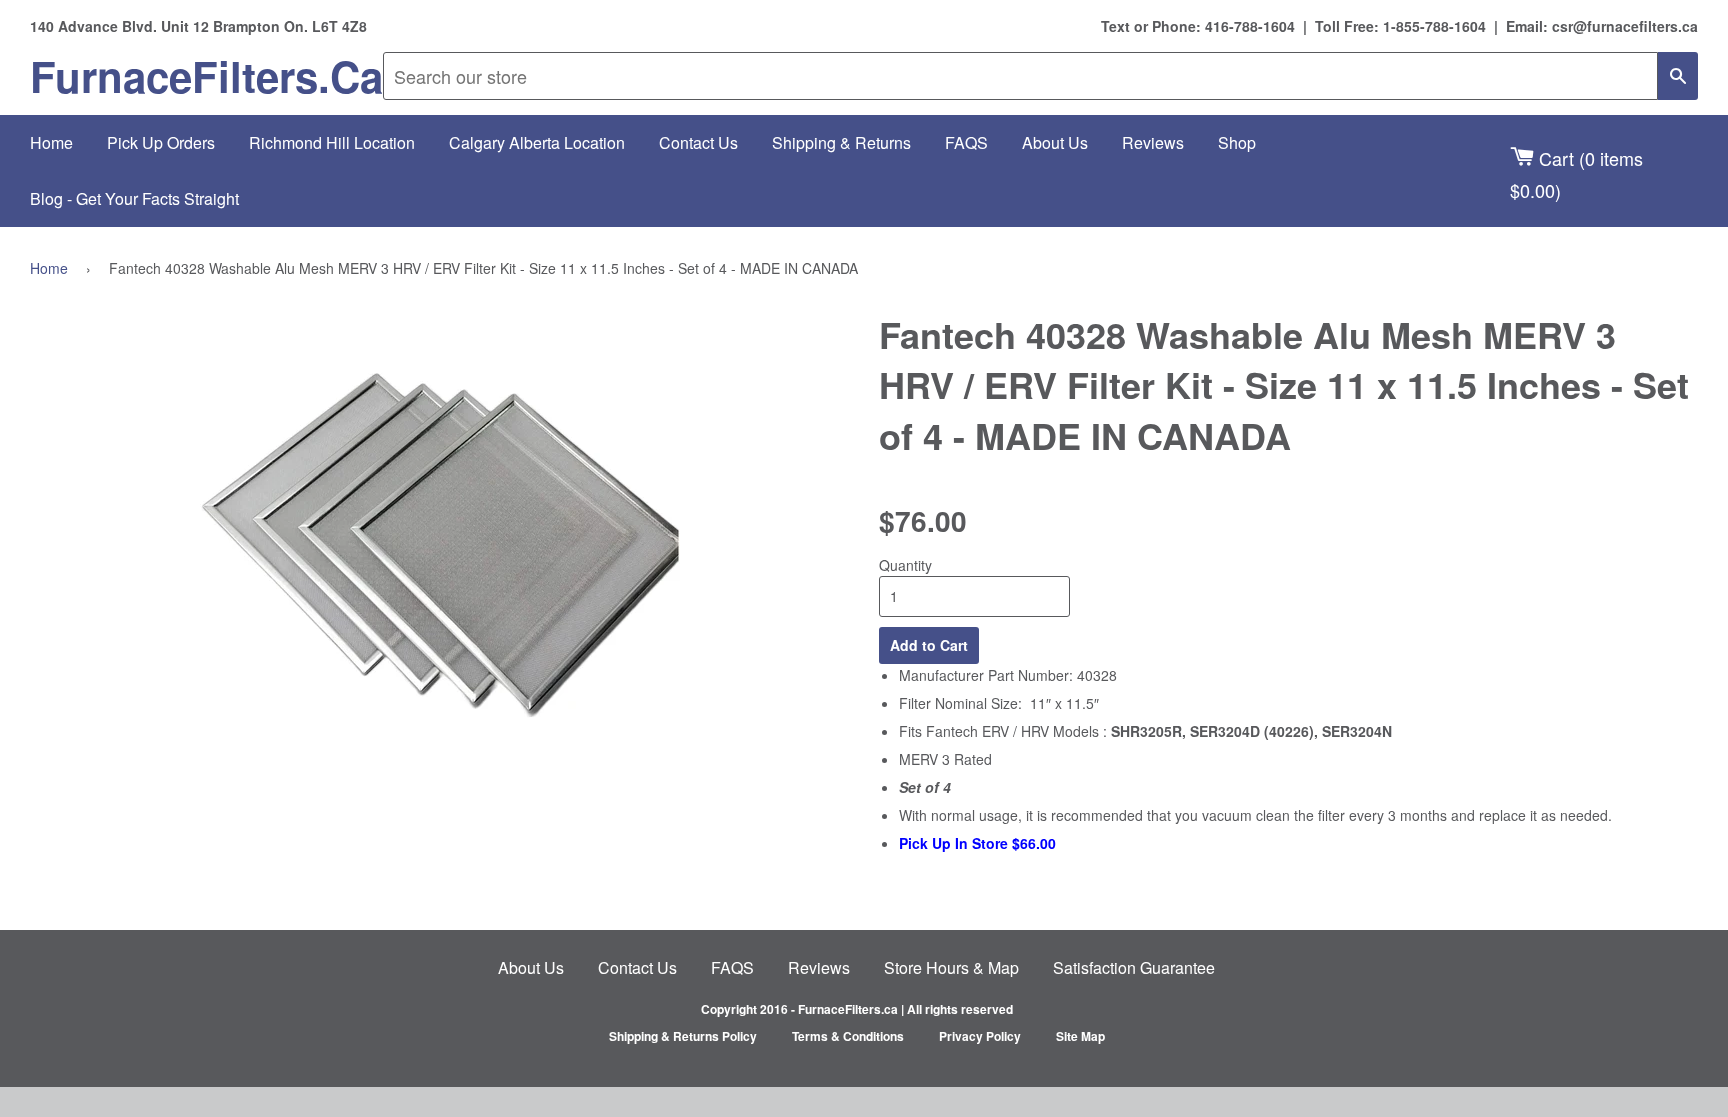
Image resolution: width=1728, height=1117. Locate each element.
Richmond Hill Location (332, 142)
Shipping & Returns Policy (683, 1036)
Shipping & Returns (841, 142)
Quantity (905, 565)
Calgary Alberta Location (537, 142)
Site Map (1080, 1036)
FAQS (966, 142)
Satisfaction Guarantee (1134, 967)
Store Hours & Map (951, 967)
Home (51, 142)
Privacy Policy (980, 1036)
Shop (1237, 142)
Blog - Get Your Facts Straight (134, 198)
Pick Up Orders (161, 142)
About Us (1055, 142)
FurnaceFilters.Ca (206, 76)
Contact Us (698, 142)
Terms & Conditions (848, 1036)
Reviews (1153, 142)
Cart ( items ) (1576, 173)
